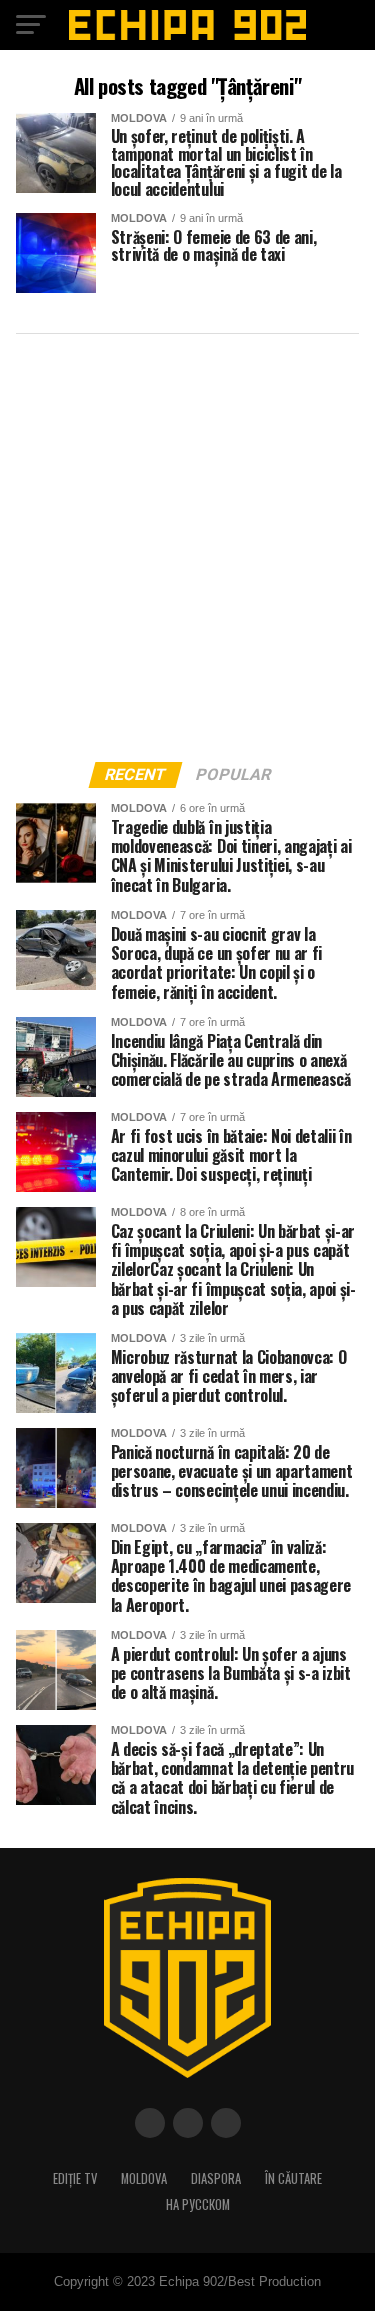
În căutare (293, 2178)
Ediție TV (75, 2178)
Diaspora (216, 2178)
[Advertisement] (187, 541)
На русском (198, 2204)
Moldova (144, 2178)
